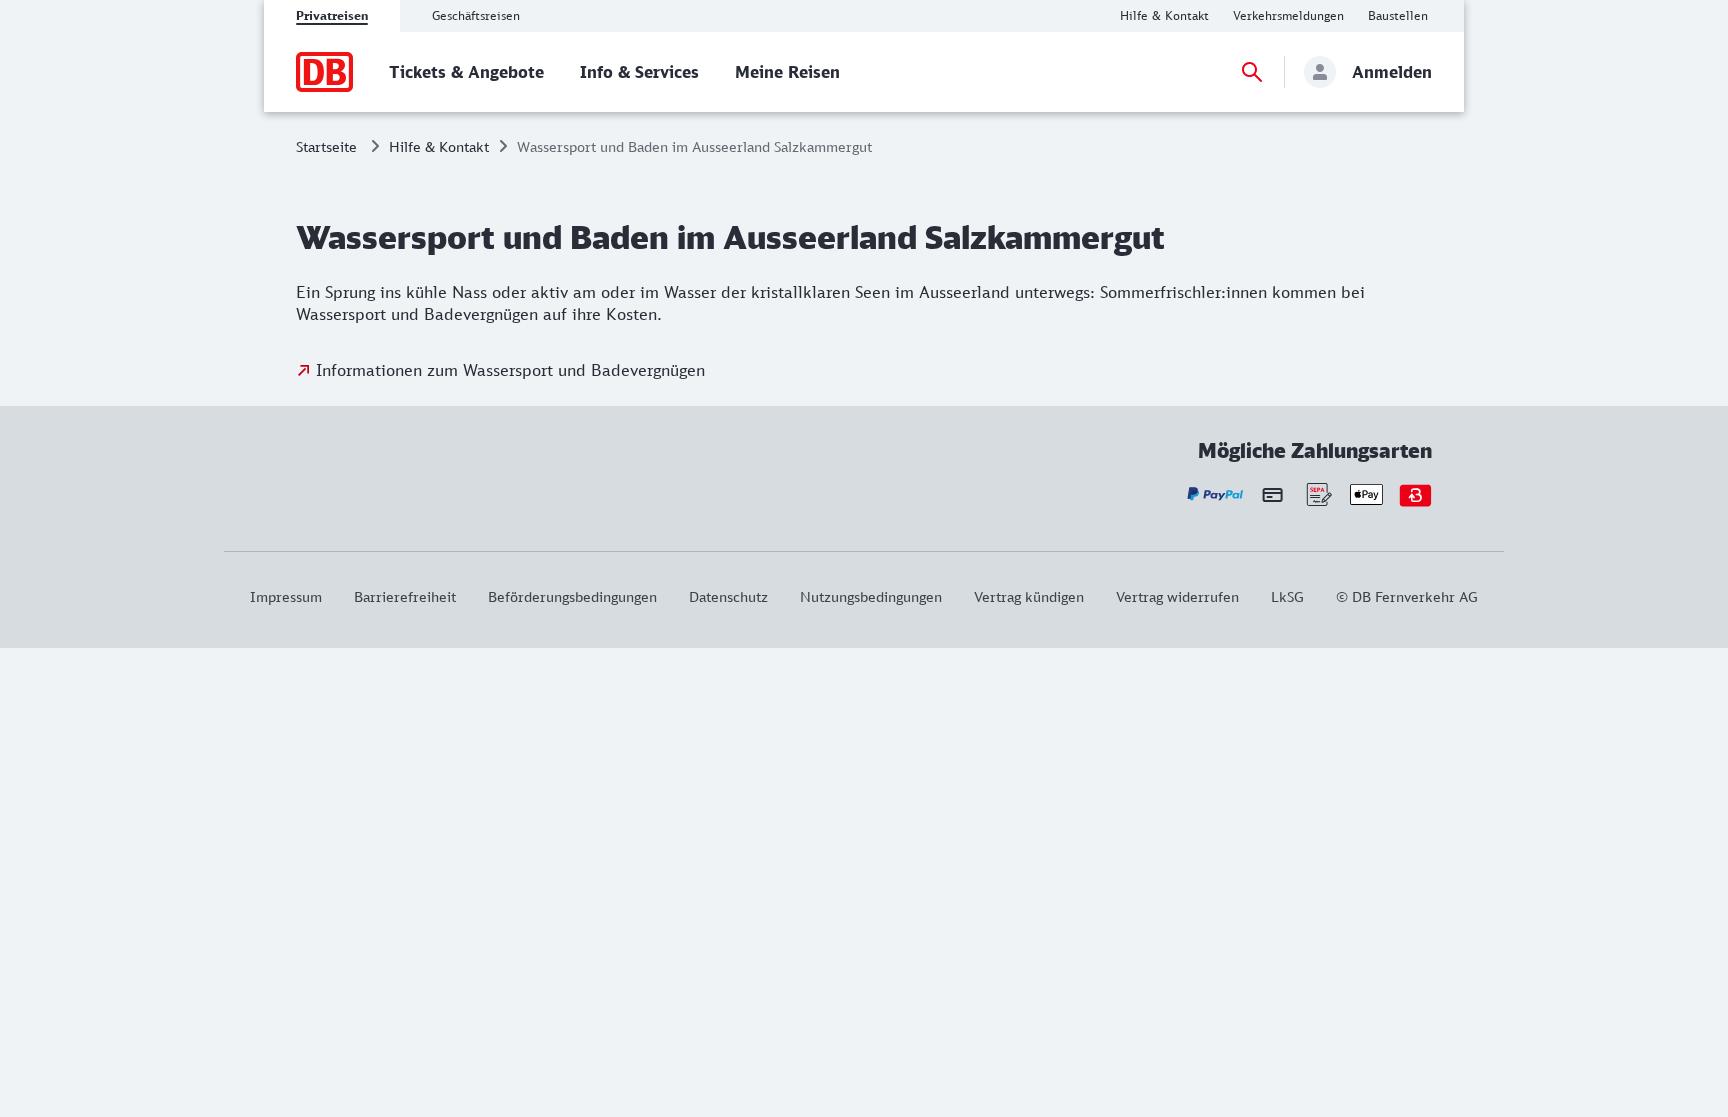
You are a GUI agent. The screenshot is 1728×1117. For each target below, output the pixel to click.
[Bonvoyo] (1415, 494)
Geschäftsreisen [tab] (476, 15)
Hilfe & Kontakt (439, 146)
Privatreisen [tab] (332, 15)
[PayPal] (1215, 494)
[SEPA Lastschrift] (1317, 494)
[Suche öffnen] (1252, 72)
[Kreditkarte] (1272, 494)
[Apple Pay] (1366, 494)
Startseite (326, 146)
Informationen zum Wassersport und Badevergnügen (510, 370)
